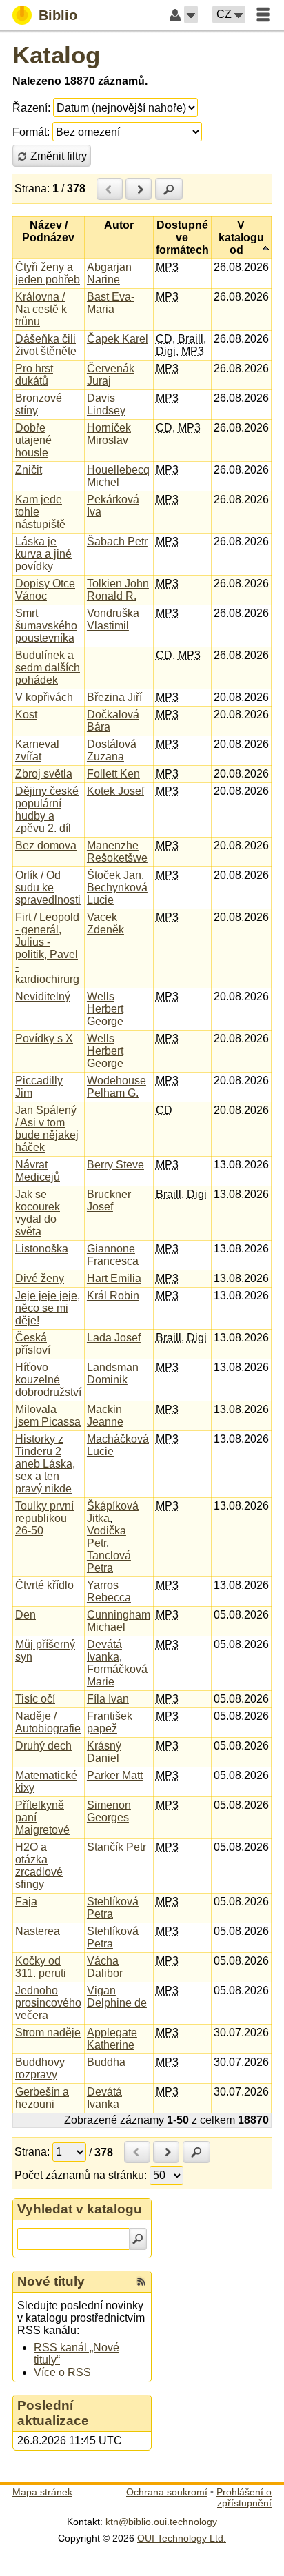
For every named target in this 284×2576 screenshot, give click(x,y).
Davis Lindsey (106, 404)
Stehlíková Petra (113, 1908)
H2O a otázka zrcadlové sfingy (39, 1866)
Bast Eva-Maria (111, 303)
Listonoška (42, 1249)
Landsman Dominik (113, 1373)
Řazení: (31, 108)
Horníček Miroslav (109, 434)
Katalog (56, 55)
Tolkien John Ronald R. (118, 590)
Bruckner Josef (109, 1200)
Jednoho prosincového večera (48, 2003)
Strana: (32, 189)
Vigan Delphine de (117, 1997)
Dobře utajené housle (33, 440)
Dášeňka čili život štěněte (46, 345)
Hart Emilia (114, 1278)
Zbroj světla (44, 774)
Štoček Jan (114, 875)
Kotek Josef (115, 791)
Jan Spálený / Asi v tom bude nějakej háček (47, 1129)
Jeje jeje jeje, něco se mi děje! (48, 1308)
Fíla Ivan (108, 1699)
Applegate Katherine (112, 2039)
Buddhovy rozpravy (40, 2068)
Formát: (31, 132)
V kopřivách (44, 697)
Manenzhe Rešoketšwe (117, 852)
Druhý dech (43, 1746)
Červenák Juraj (111, 375)
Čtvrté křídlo (44, 1585)
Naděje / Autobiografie (48, 1722)
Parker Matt (115, 1775)
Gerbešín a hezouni (42, 2098)
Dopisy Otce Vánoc (45, 590)
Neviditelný (43, 996)
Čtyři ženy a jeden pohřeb (48, 273)
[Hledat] (138, 2239)
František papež (110, 1722)
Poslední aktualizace (53, 2413)
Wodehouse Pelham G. (116, 1087)
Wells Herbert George (105, 1009)
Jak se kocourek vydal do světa (38, 1213)
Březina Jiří (114, 697)
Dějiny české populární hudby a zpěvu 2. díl (47, 810)
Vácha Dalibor (105, 1967)
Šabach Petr (117, 541)
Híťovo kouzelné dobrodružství (48, 1380)
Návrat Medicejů (38, 1171)
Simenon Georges (109, 1811)
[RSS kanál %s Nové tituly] (141, 2282)
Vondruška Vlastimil (113, 619)
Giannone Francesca (113, 1255)
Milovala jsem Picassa (48, 1416)
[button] (191, 14)
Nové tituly (51, 2281)
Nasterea (38, 1931)
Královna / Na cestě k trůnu (41, 309)
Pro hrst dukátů (34, 375)
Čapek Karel (118, 339)
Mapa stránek (42, 2492)
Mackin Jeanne (105, 1416)
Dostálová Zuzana (112, 750)
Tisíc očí (35, 1699)
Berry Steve (115, 1165)
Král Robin (113, 1296)
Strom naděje (48, 2032)
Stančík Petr (116, 1847)
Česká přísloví (33, 1344)
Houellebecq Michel (118, 476)
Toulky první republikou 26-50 (44, 1518)
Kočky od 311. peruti (41, 1967)
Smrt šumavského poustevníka (46, 626)
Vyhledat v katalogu (80, 2209)
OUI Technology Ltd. (182, 2538)
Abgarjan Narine (109, 273)
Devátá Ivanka (104, 1651)
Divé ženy (40, 1278)
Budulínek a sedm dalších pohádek (48, 668)
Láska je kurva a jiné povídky (43, 554)
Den (26, 1615)
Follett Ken (113, 774)
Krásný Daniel (104, 1752)
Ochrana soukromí (167, 2492)
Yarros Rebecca (109, 1591)
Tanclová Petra (109, 1562)
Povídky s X (44, 1038)
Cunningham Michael (119, 1621)
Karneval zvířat (37, 750)
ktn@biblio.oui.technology (161, 2522)
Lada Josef (114, 1338)
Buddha (106, 2062)
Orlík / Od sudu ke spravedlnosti (48, 888)
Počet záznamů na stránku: (81, 2175)
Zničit (29, 470)
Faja (26, 1901)
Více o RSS (62, 2372)
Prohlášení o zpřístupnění (244, 2497)
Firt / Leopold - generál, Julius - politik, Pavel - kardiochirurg (47, 948)
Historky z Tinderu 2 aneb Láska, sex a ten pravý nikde (45, 1464)
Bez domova (46, 845)
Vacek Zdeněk (105, 923)
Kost (26, 714)
